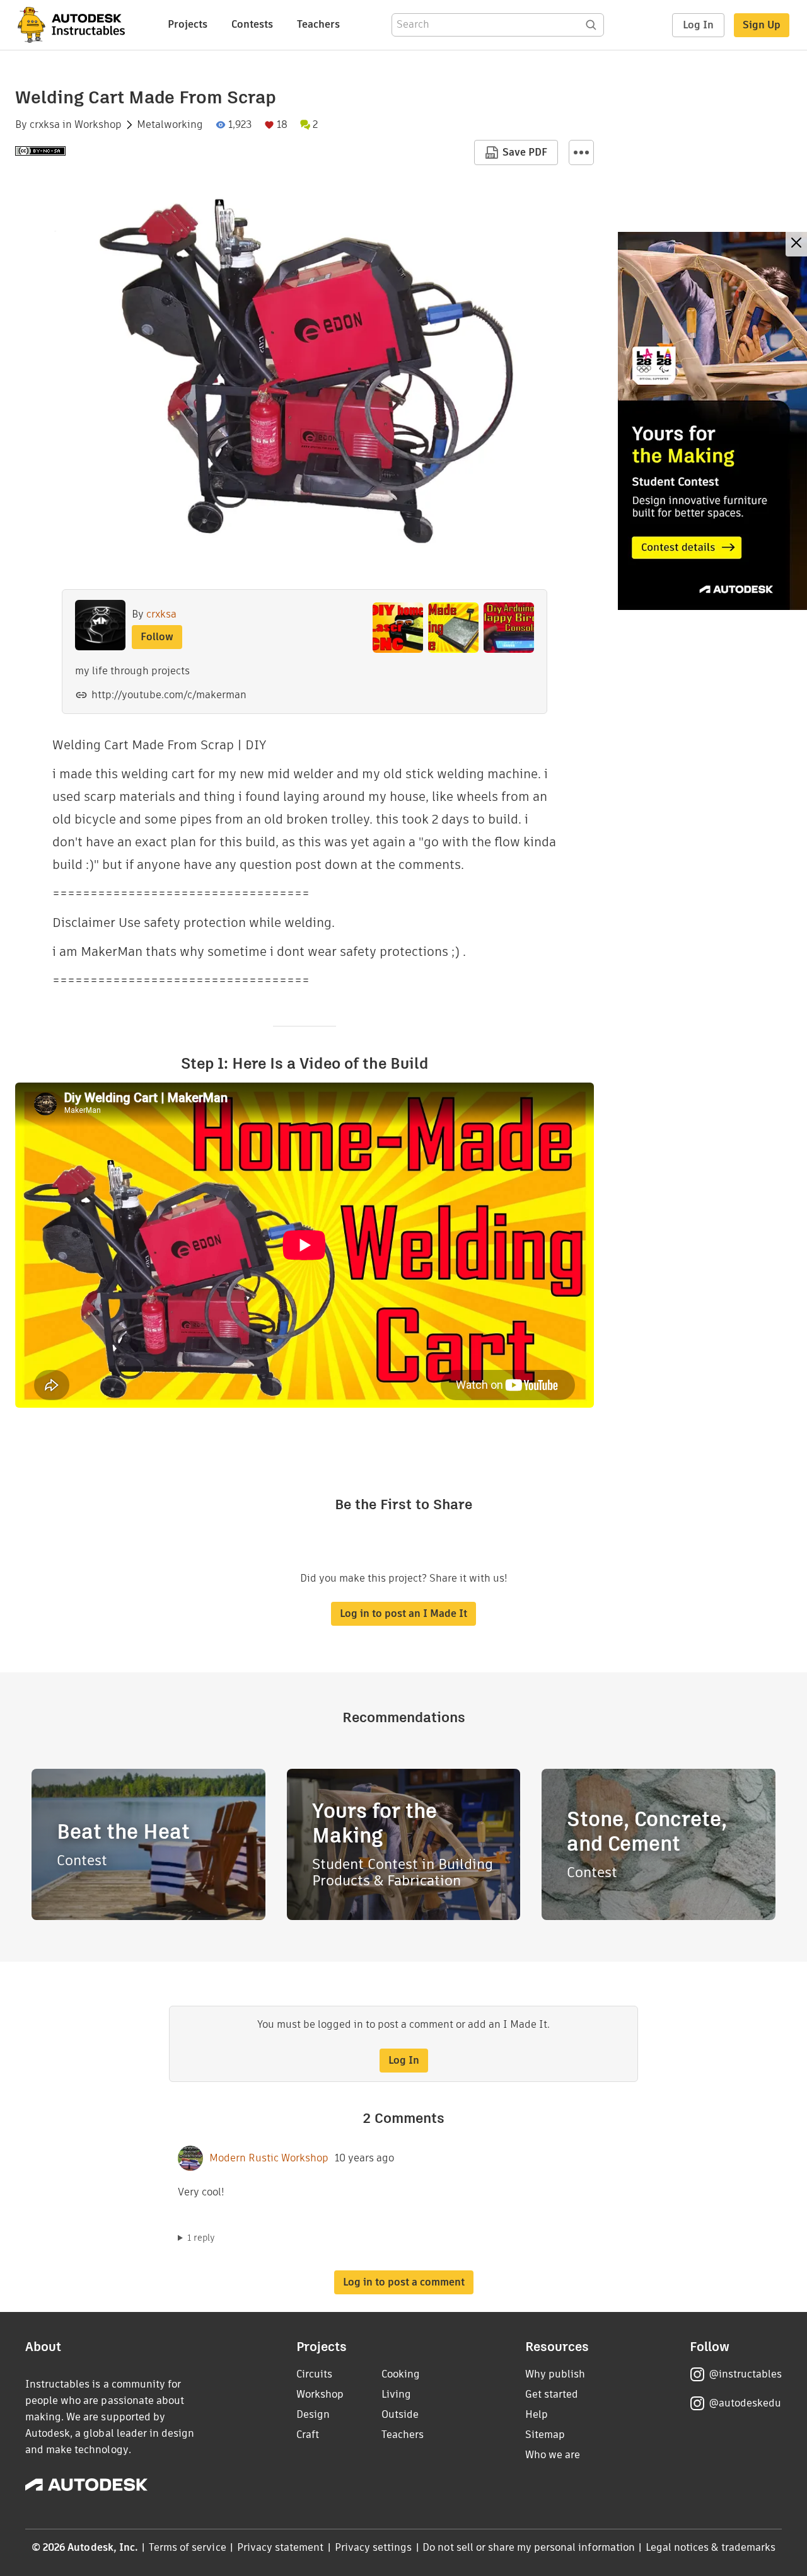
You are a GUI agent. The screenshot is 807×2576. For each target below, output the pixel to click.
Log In (698, 25)
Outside (400, 2414)
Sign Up (762, 25)
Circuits (314, 2374)
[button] (581, 152)
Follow (157, 637)
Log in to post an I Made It (403, 1613)
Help (537, 2414)
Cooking (401, 2374)
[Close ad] (796, 244)
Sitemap (545, 2435)
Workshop (98, 125)
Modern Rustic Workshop (269, 2158)
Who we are (553, 2455)
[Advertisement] (712, 421)
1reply (201, 2238)
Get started (552, 2394)
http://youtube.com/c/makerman (169, 695)
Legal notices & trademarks (711, 2547)
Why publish (555, 2374)
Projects (188, 24)
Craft (308, 2435)
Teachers (318, 24)
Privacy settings (374, 2547)
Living (396, 2394)
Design (313, 2414)
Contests (252, 24)
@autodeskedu (745, 2403)
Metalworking (170, 125)
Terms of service (188, 2547)
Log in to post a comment (404, 2282)
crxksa (45, 125)
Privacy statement (281, 2547)
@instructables (745, 2374)
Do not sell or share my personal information (528, 2547)
